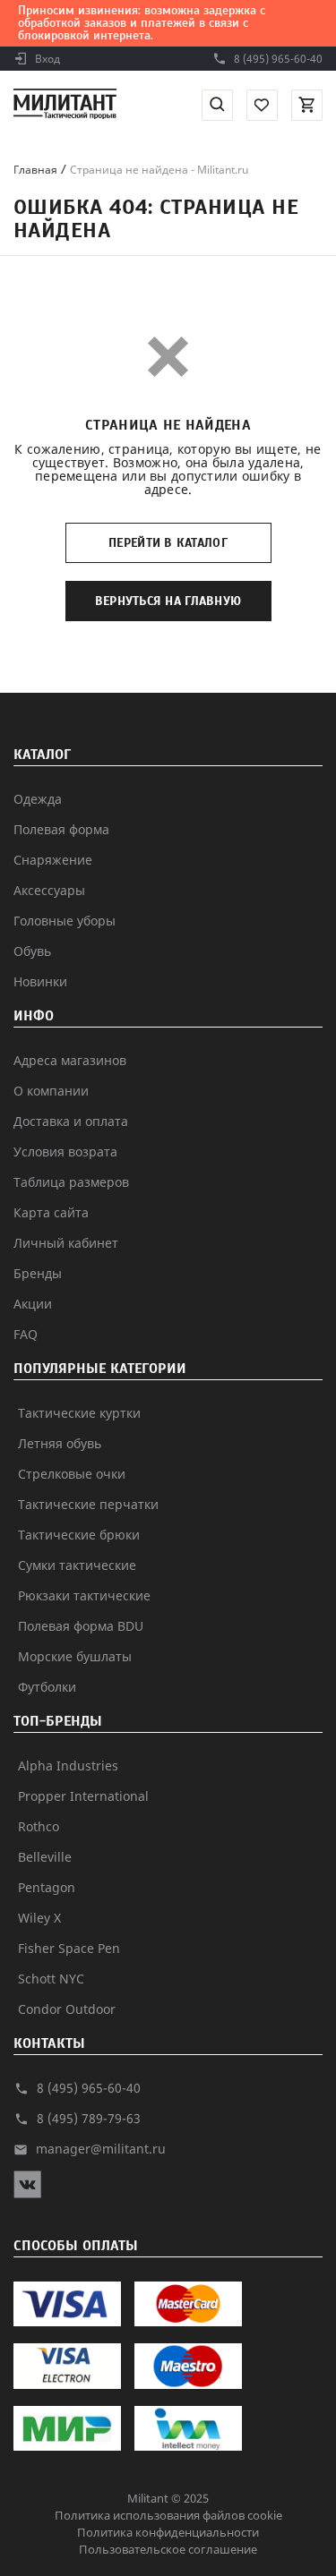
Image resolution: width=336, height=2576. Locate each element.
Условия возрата (65, 1152)
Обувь (32, 951)
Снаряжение (53, 860)
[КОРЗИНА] (307, 105)
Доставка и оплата (71, 1121)
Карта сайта (51, 1212)
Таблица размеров (71, 1182)
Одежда (38, 799)
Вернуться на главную (168, 601)
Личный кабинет (66, 1243)
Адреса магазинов (70, 1060)
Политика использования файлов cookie (168, 2515)
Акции (33, 1304)
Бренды (38, 1273)
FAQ (26, 1334)
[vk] (27, 2193)
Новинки (40, 981)
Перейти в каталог (168, 543)
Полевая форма (61, 829)
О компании (51, 1091)
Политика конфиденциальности (168, 2532)
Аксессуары (49, 890)
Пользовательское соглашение (168, 2549)
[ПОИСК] (217, 105)
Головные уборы (65, 921)
